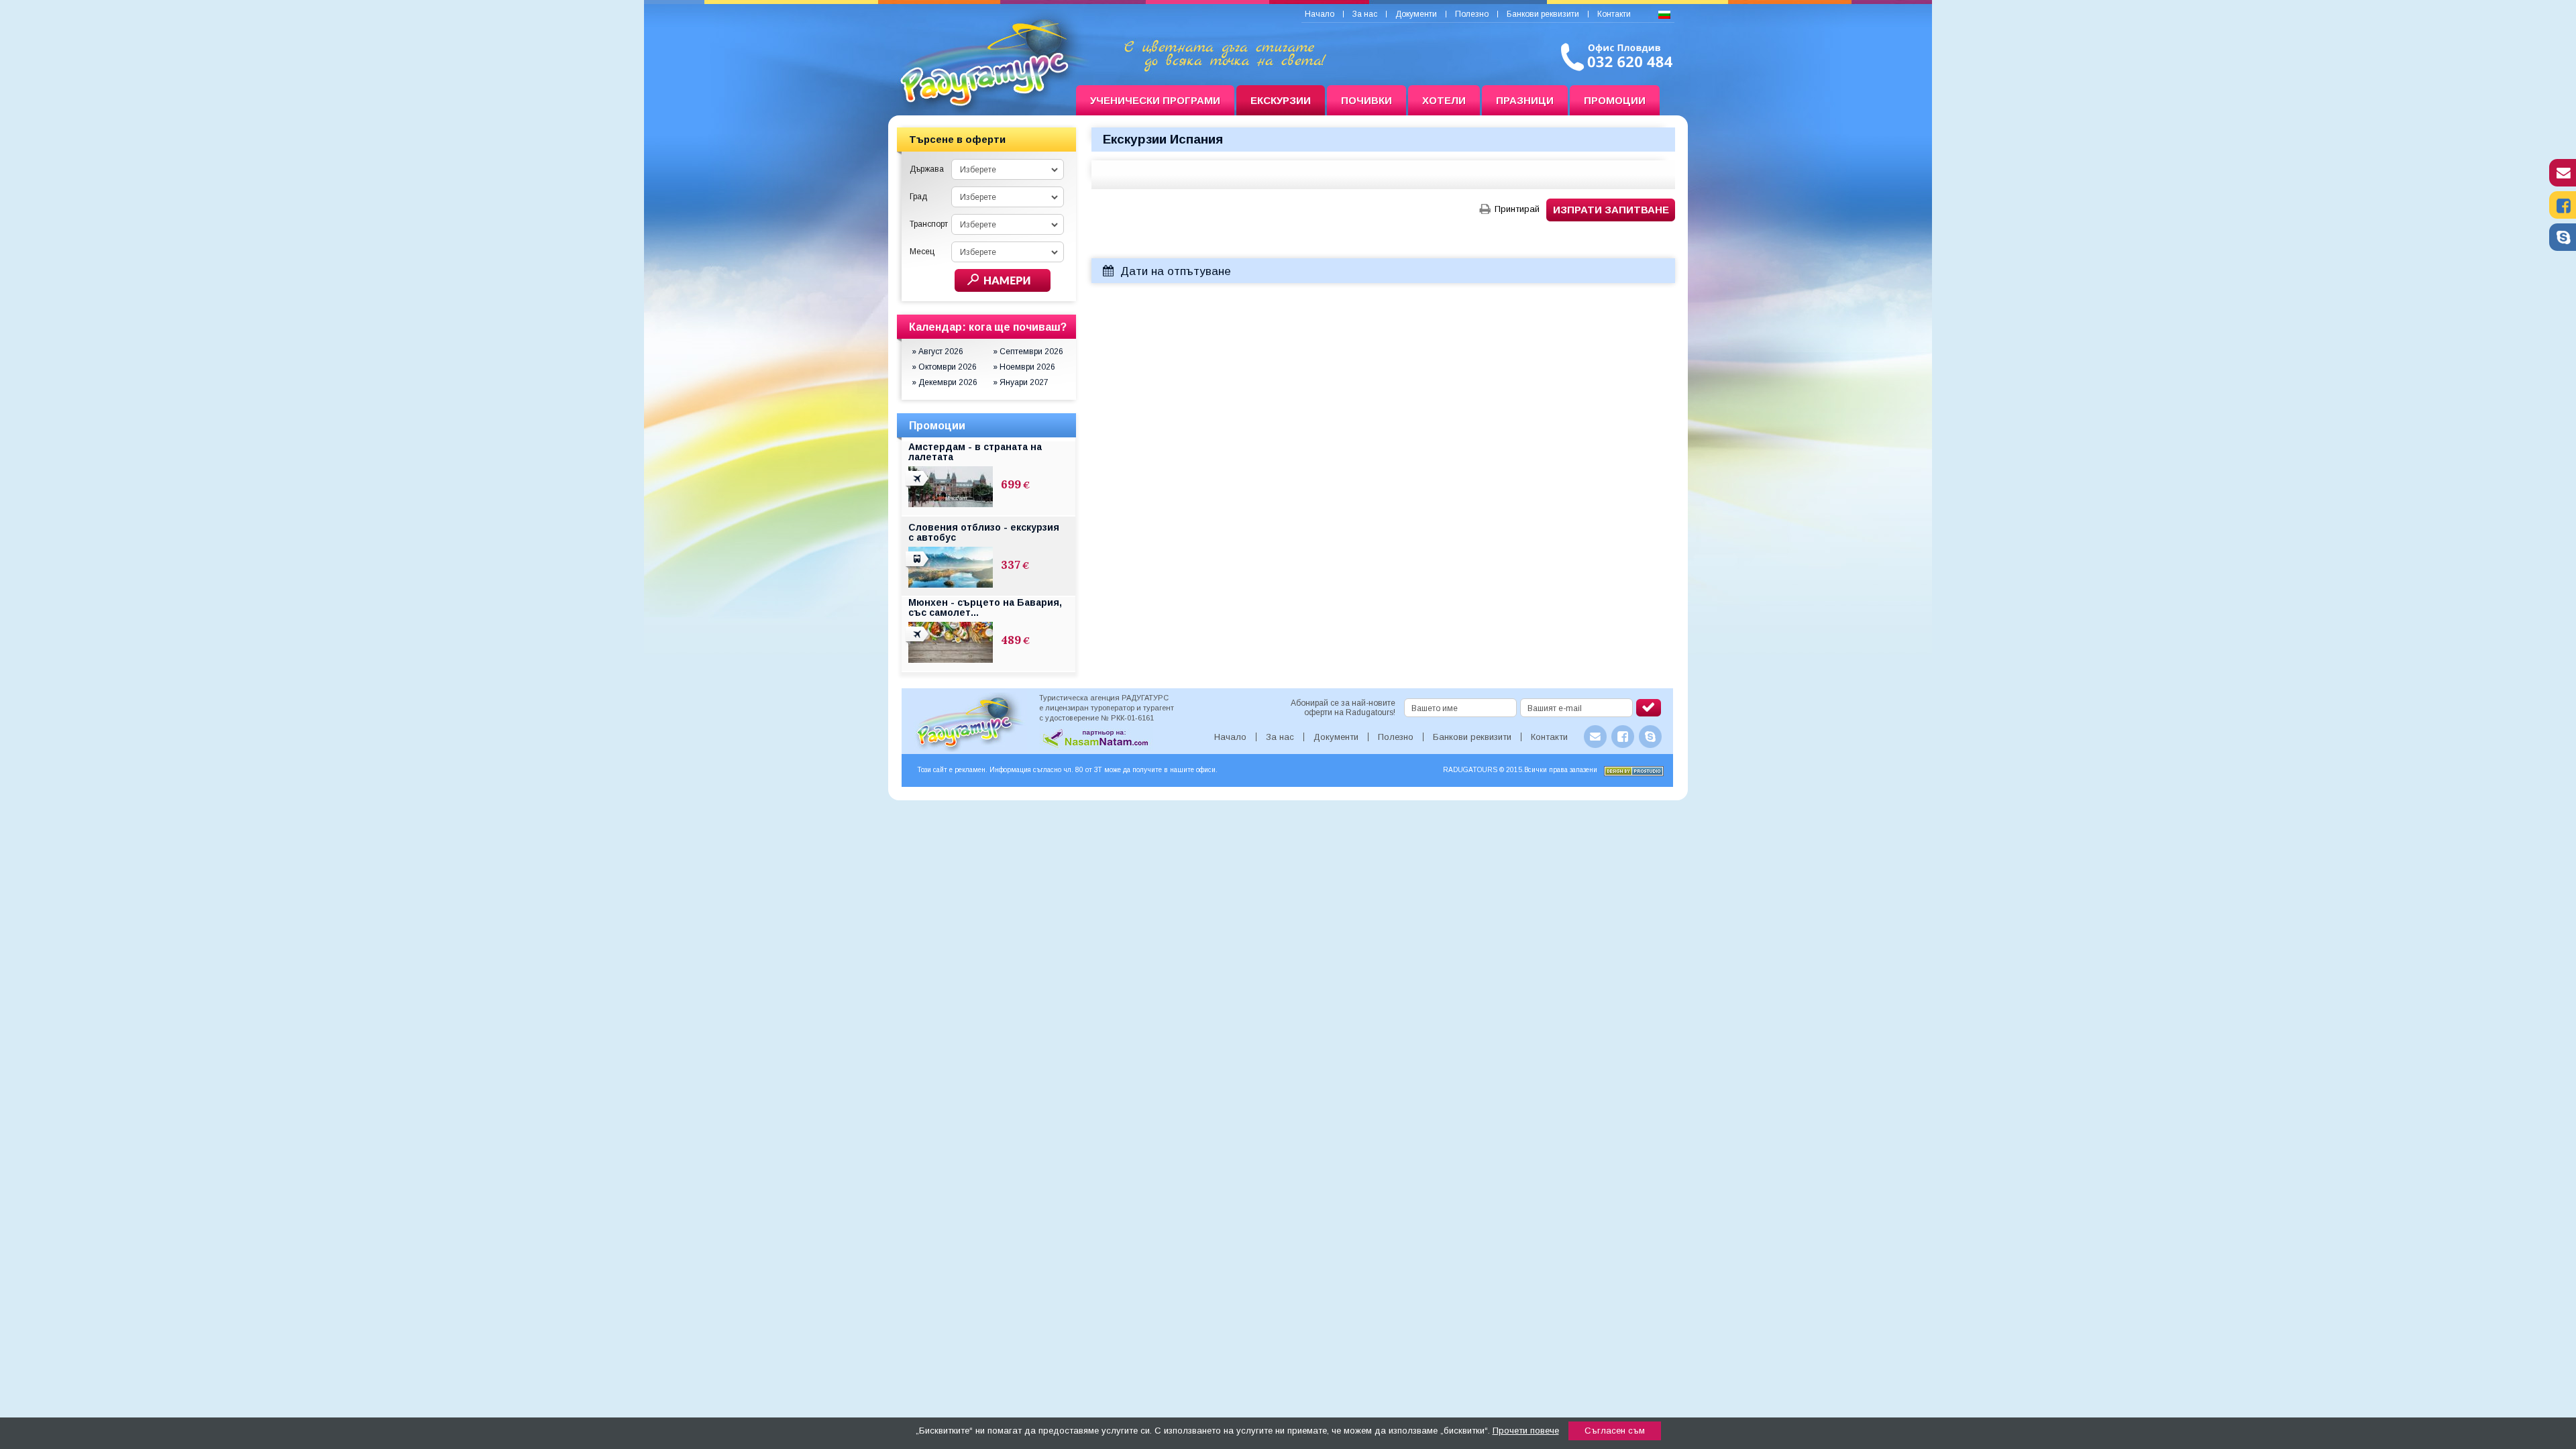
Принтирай (1517, 209)
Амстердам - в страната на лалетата (975, 452)
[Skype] (2563, 248)
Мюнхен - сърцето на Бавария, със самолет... (985, 607)
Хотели (1444, 100)
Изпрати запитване (1611, 210)
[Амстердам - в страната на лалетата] (918, 486)
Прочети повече (1526, 1431)
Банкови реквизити (1543, 14)
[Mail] (2563, 183)
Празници (1525, 100)
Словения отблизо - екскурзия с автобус (984, 532)
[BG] (1664, 15)
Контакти (1614, 14)
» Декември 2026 (945, 382)
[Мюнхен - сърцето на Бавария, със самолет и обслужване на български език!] (918, 642)
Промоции (1615, 100)
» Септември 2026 (1028, 352)
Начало (1320, 14)
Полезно (1472, 14)
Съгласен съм (1615, 1431)
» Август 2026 (937, 352)
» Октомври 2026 (944, 367)
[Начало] (982, 101)
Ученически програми (1155, 100)
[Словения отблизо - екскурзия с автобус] (918, 567)
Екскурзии (1281, 100)
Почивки (1366, 100)
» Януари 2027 (1021, 382)
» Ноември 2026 (1024, 367)
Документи (1416, 14)
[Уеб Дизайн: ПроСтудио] (1634, 773)
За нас (1365, 14)
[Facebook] (2563, 215)
